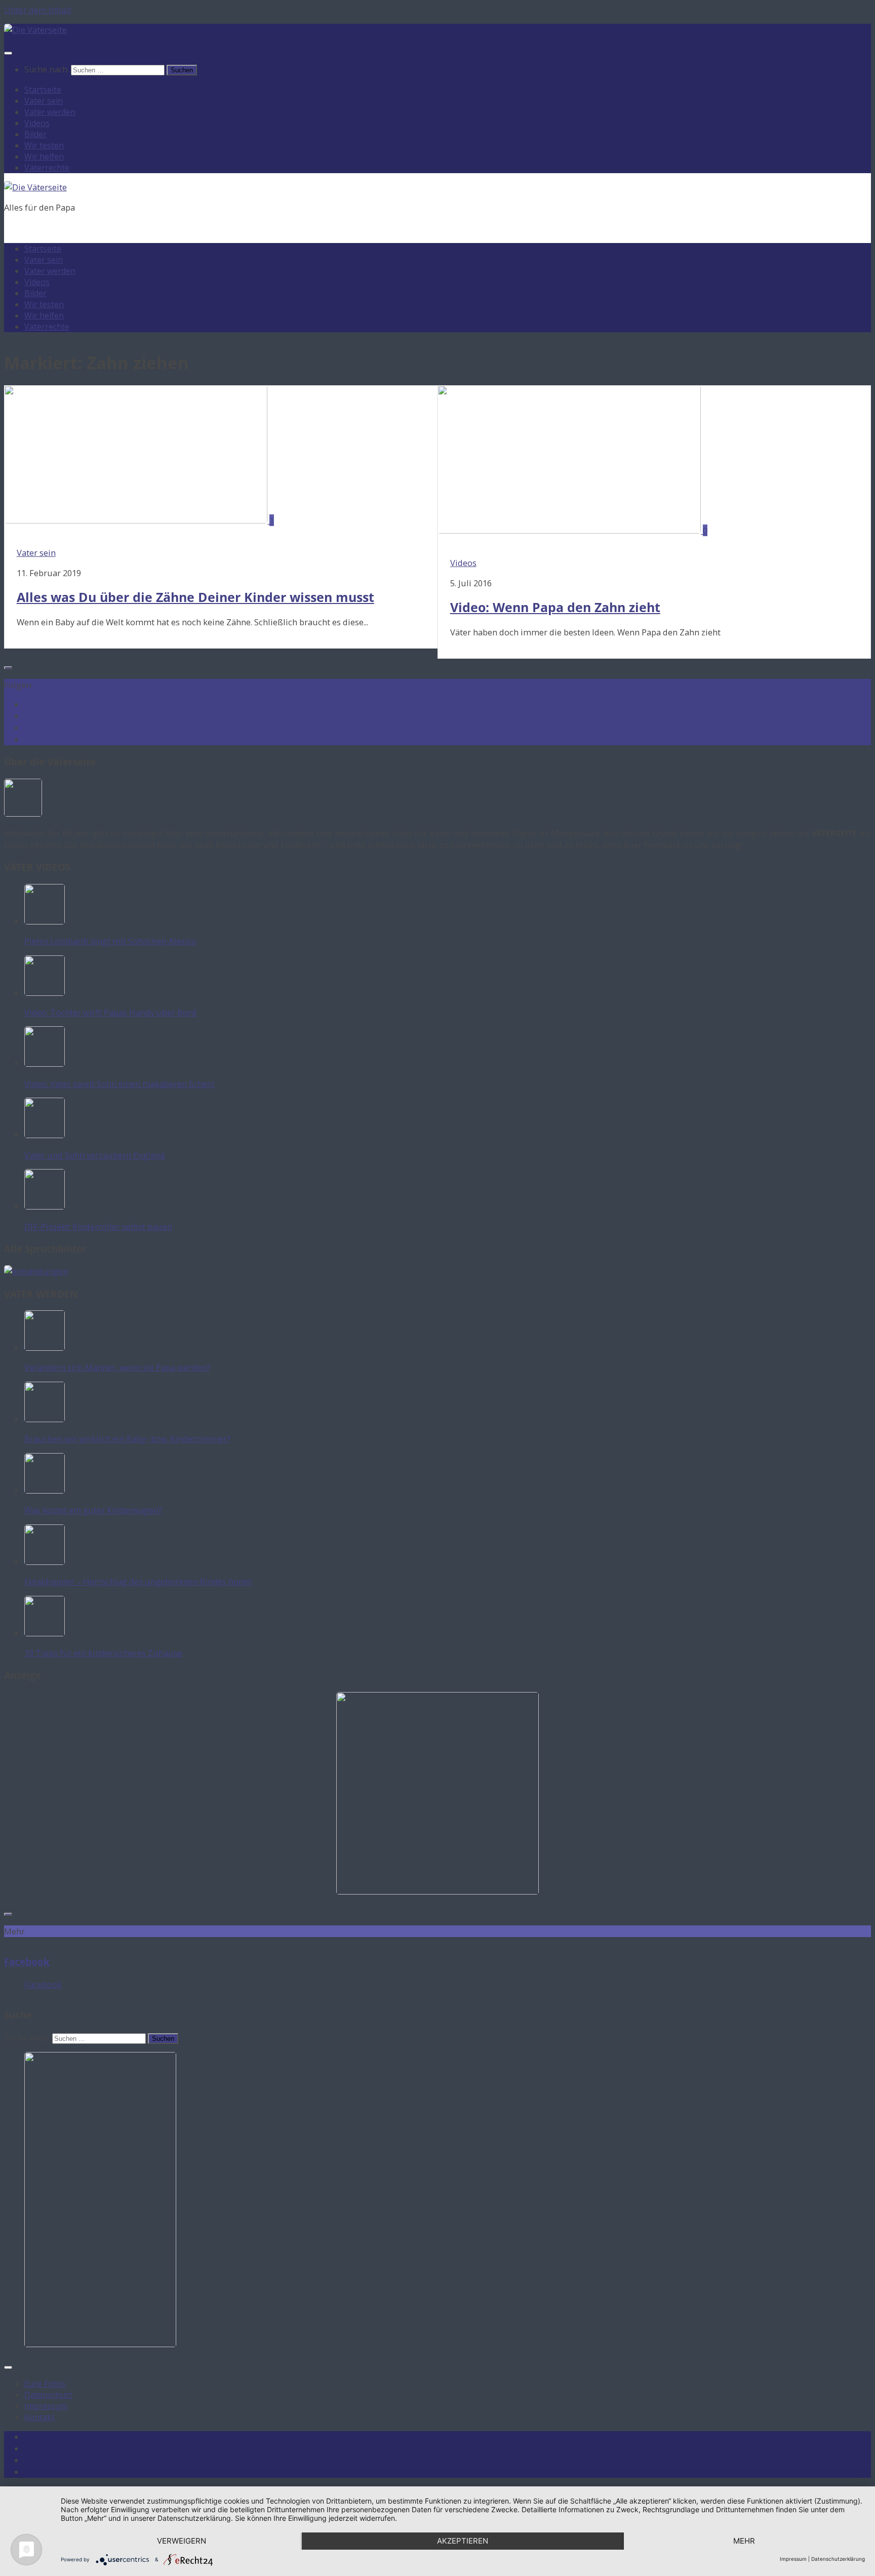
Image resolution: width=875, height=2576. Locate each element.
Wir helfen (44, 156)
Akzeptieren (463, 2541)
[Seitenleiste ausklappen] (8, 668)
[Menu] (8, 53)
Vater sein (44, 101)
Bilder (35, 134)
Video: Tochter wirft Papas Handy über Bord (110, 1012)
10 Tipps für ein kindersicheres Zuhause (103, 1653)
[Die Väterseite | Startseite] (35, 30)
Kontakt (39, 2417)
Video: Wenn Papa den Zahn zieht (555, 607)
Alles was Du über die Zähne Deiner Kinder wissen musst (195, 597)
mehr (744, 2541)
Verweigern (182, 2541)
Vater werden (50, 112)
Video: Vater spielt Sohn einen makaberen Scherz (120, 1084)
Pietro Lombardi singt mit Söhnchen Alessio (110, 941)
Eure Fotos (45, 2384)
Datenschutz (48, 2395)
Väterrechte (47, 168)
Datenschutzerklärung (838, 2559)
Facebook (27, 1962)
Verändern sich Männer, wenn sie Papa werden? (117, 1367)
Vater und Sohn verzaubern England (95, 1155)
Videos (37, 123)
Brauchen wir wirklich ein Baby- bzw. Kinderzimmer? (127, 1439)
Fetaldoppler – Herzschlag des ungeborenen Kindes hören (138, 1581)
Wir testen (44, 145)
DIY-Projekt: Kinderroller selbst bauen (98, 1226)
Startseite (43, 90)
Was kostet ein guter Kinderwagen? (93, 1510)
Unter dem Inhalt (38, 10)
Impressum (46, 2406)
